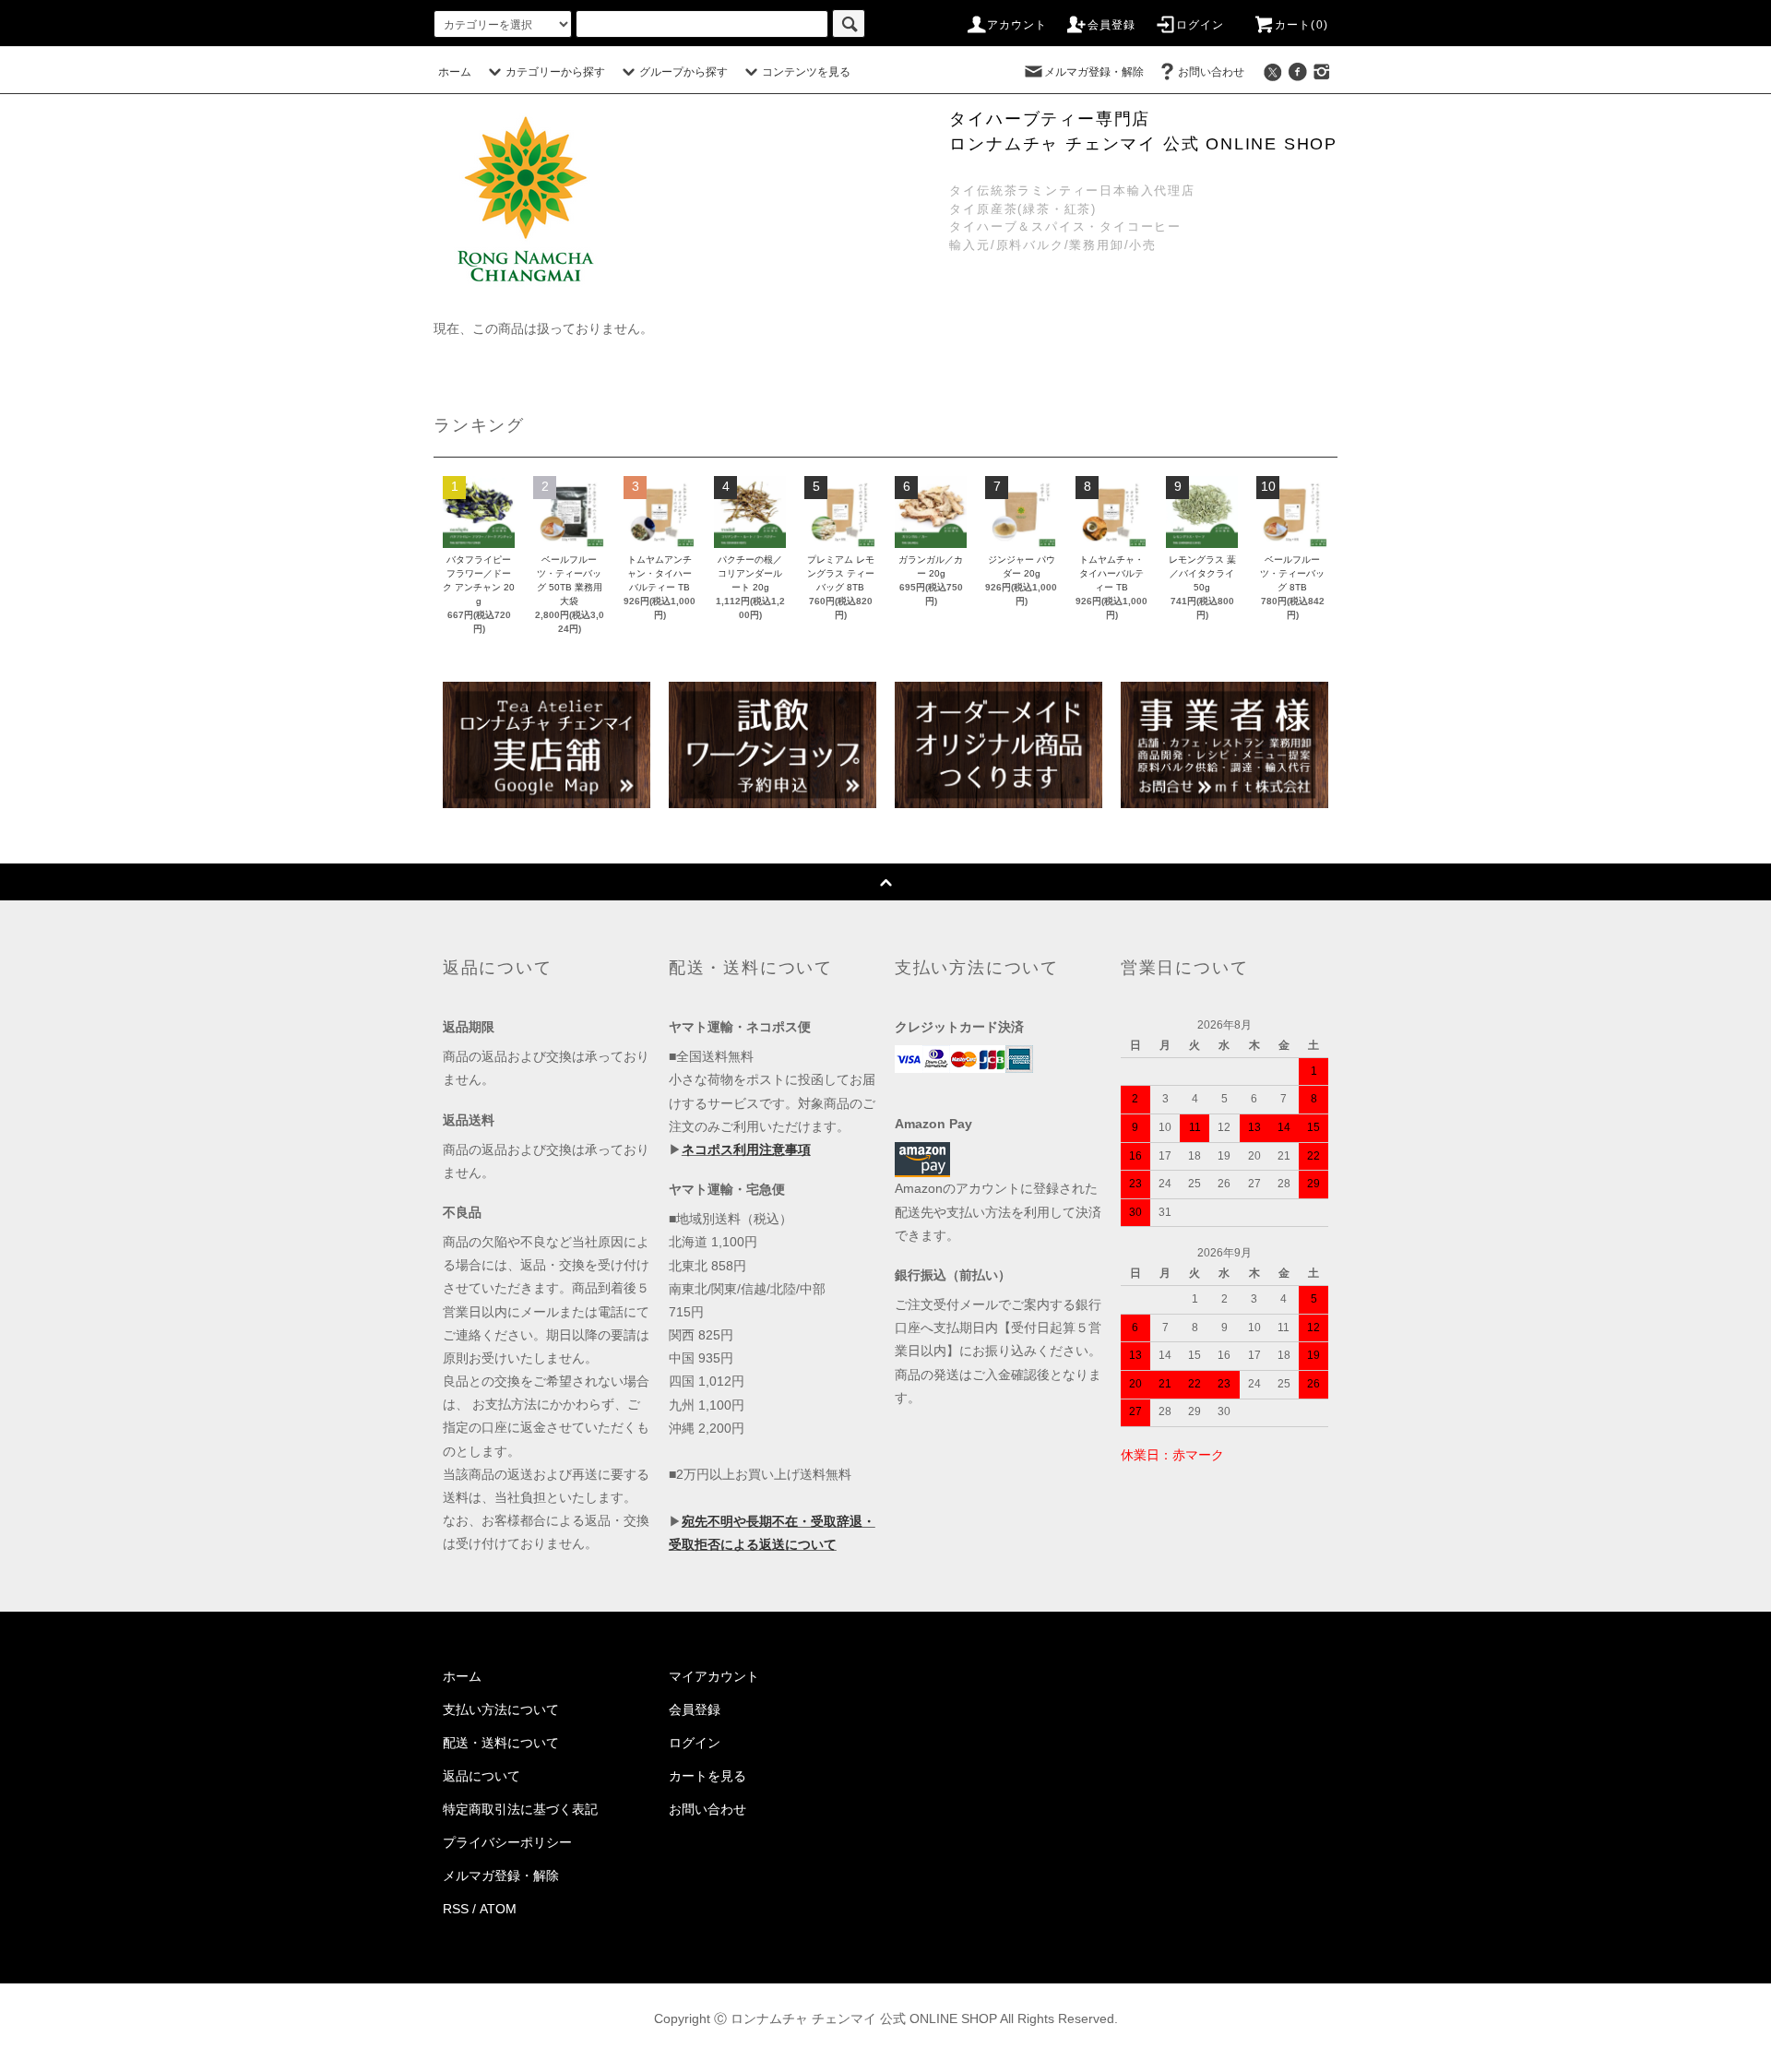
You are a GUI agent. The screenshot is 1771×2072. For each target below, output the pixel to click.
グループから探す (683, 72)
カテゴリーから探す (555, 72)
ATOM (498, 1909)
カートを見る (707, 1776)
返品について (481, 1776)
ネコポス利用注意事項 (746, 1149)
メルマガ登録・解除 (1094, 72)
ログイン (1200, 25)
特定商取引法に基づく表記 (520, 1809)
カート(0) (1302, 25)
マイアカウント (714, 1676)
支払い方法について (501, 1709)
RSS (456, 1909)
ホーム (455, 72)
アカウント (1017, 25)
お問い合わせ (1211, 72)
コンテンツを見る (806, 72)
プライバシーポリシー (507, 1842)
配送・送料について (501, 1743)
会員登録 (1112, 25)
